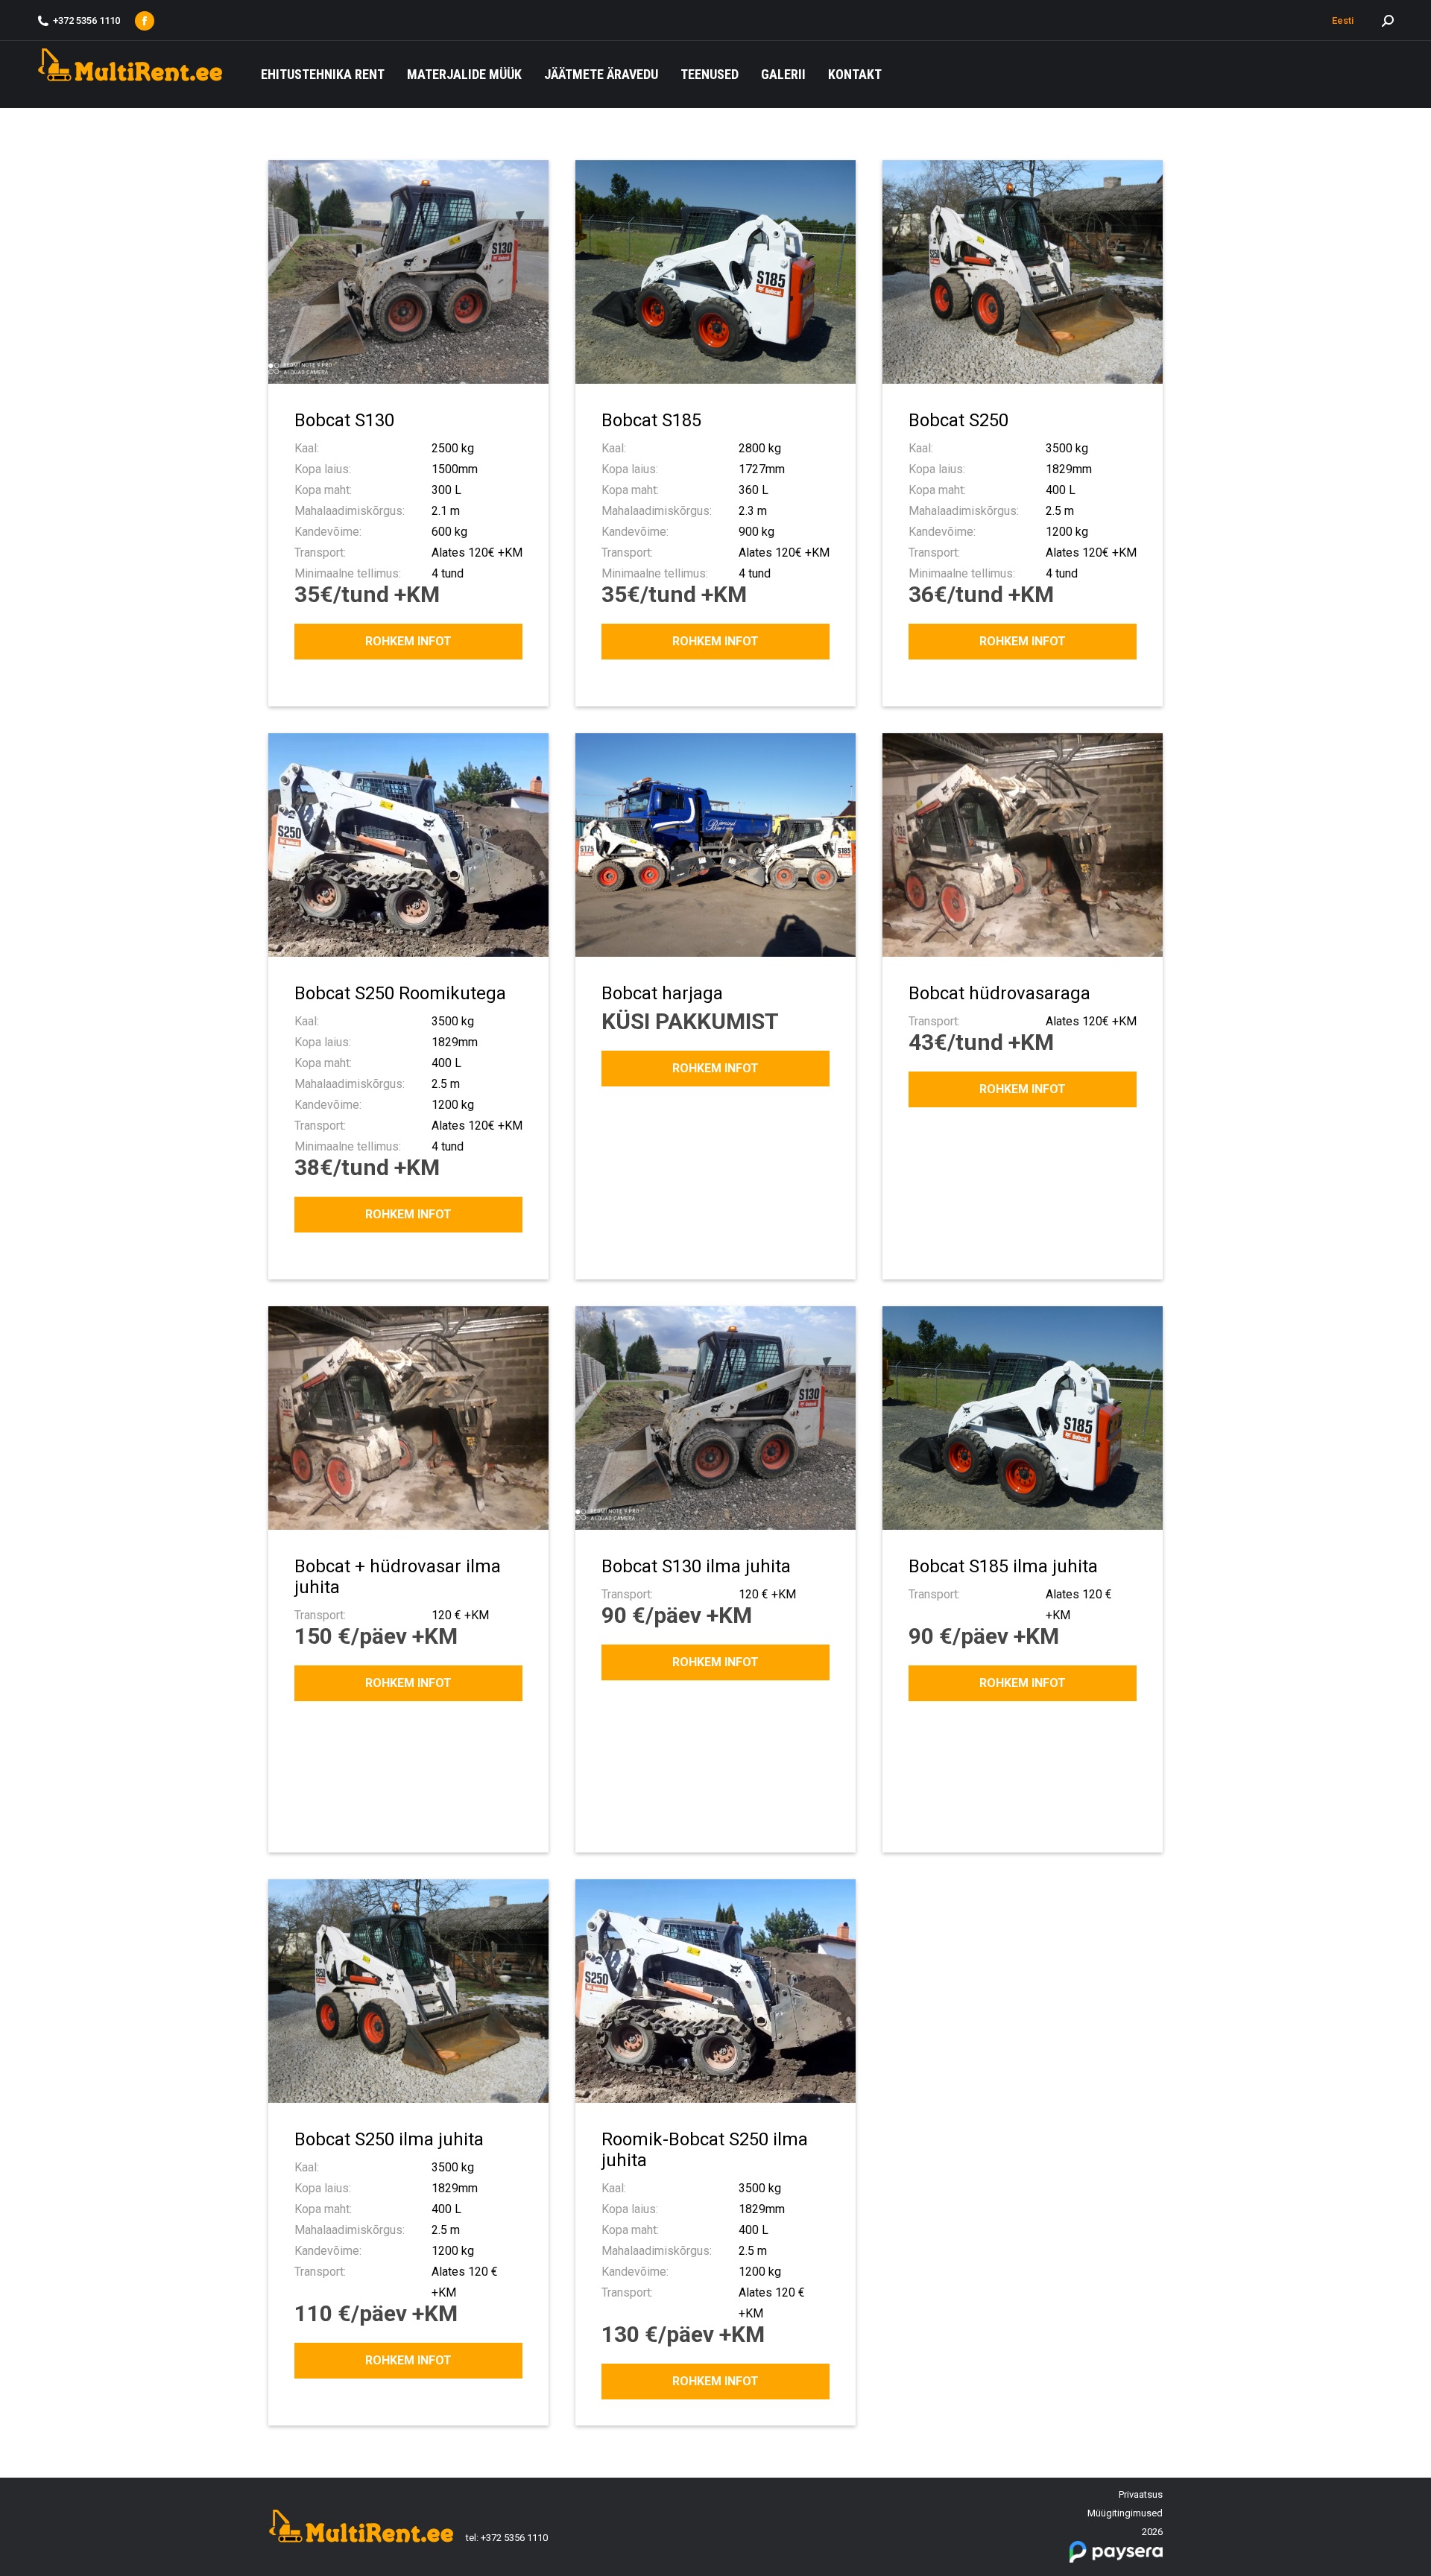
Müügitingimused (1125, 2513)
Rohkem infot (408, 641)
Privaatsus (1141, 2494)
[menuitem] (323, 75)
